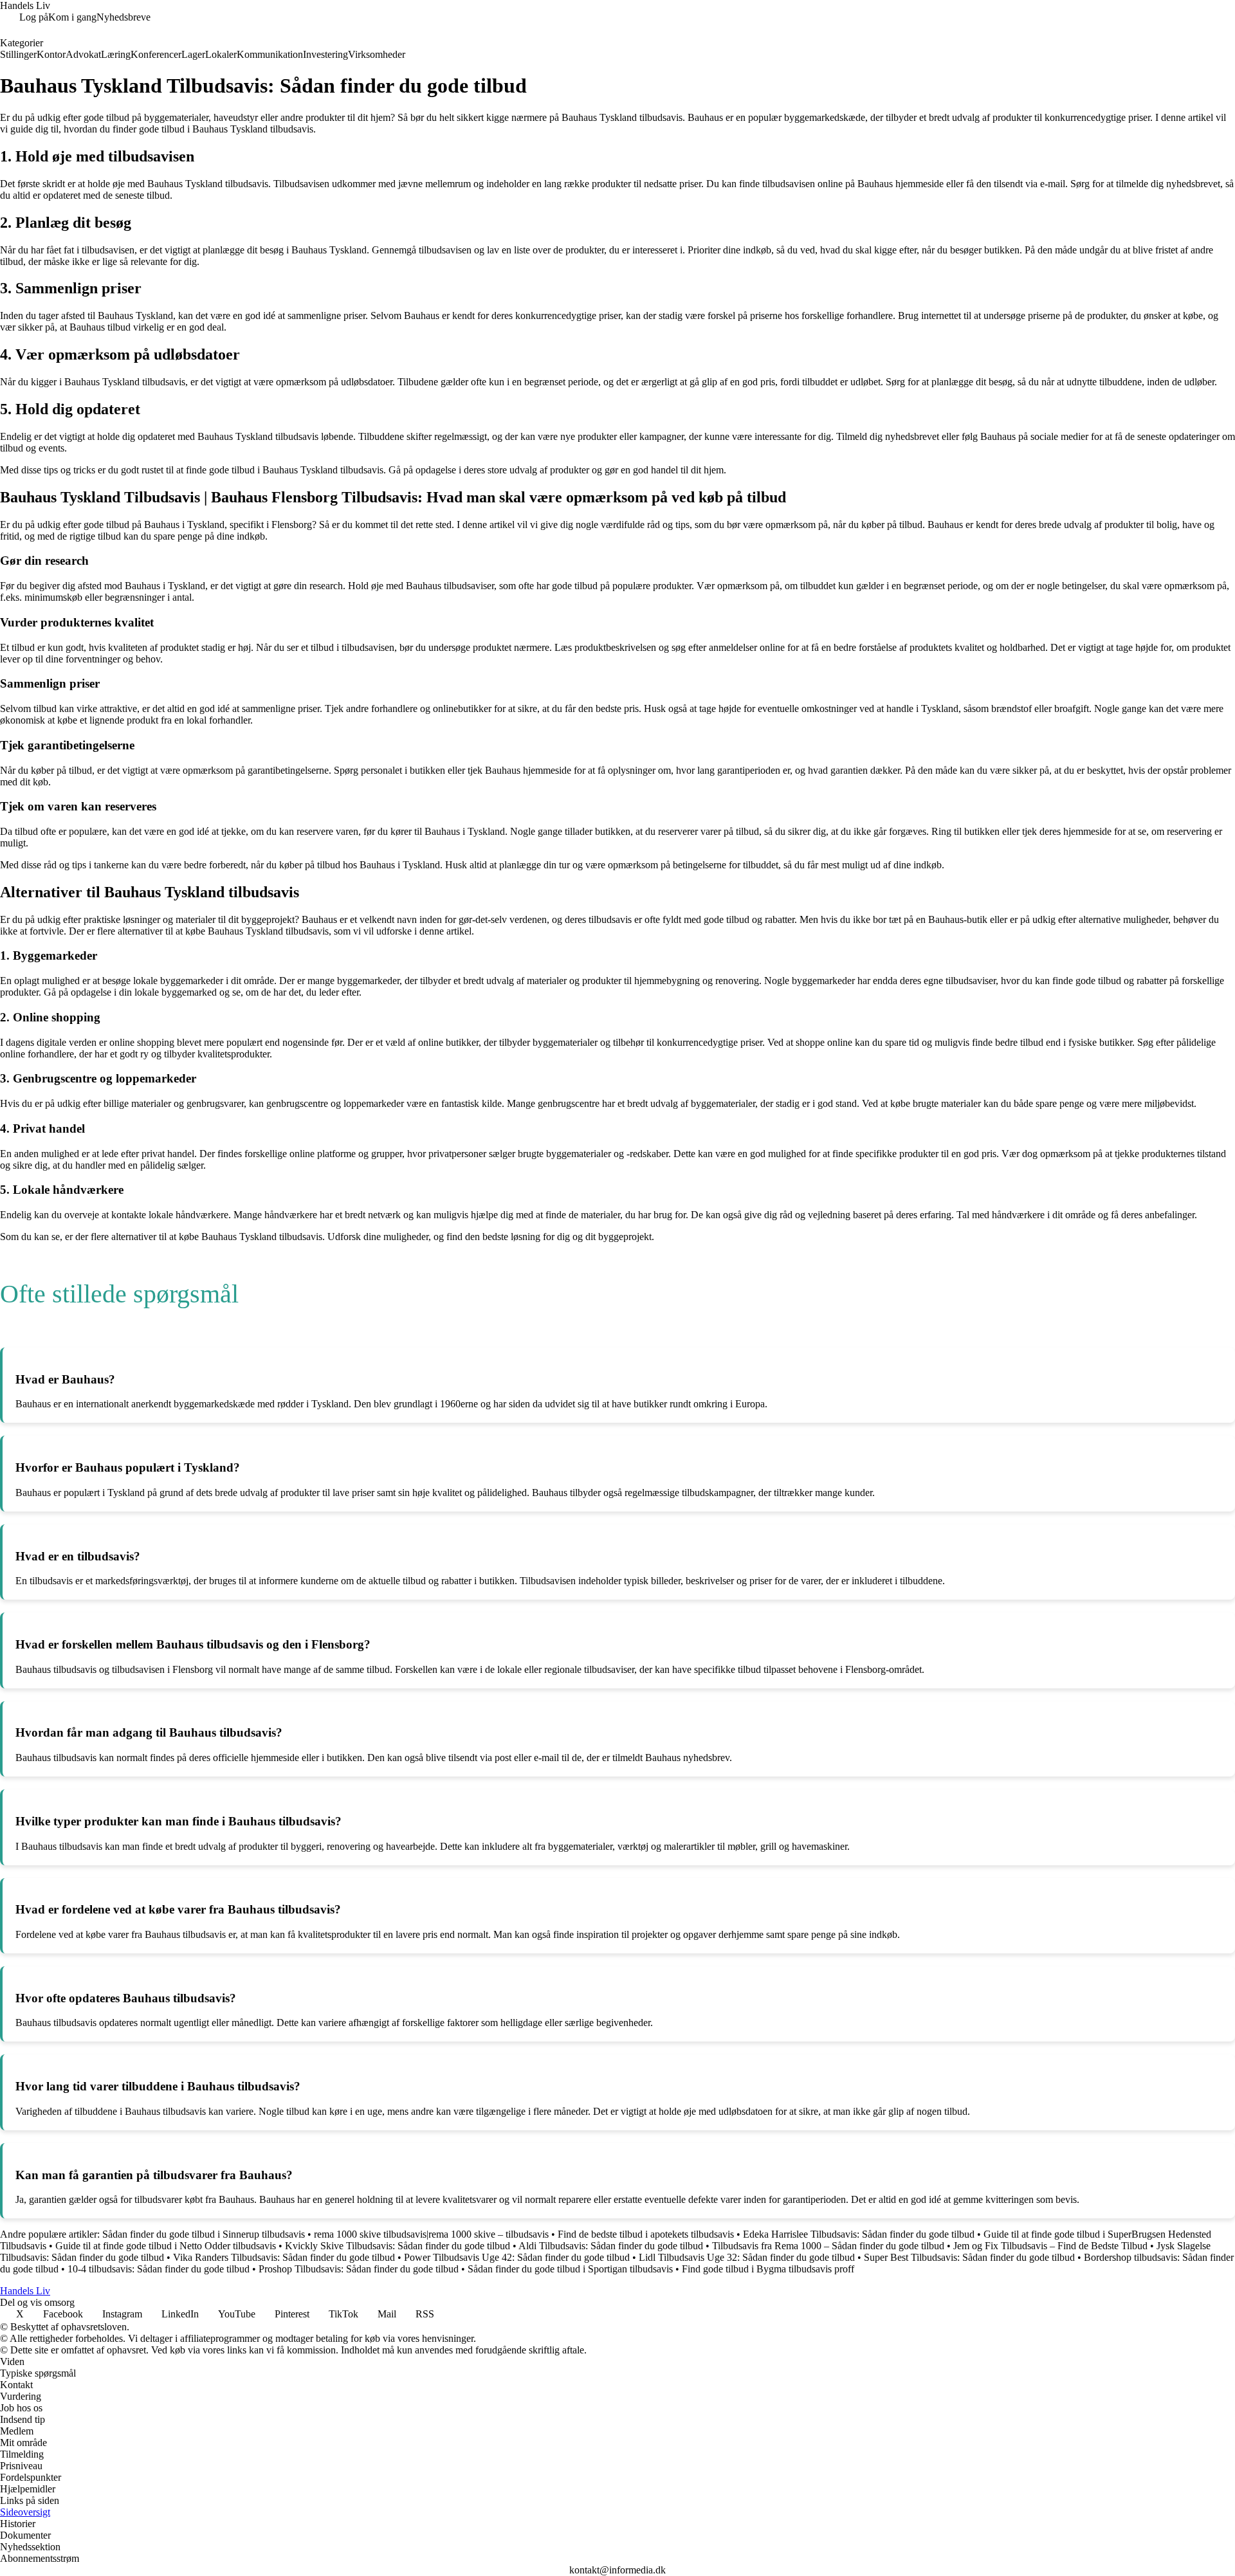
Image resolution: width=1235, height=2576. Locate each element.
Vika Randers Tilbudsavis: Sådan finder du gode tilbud (284, 2257)
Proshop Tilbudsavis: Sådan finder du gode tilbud (359, 2269)
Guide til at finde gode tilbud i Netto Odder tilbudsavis (166, 2246)
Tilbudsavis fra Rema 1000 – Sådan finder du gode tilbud (828, 2246)
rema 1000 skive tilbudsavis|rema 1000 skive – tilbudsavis (431, 2234)
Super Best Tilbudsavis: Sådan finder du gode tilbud (969, 2257)
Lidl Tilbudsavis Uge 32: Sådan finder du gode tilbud (747, 2257)
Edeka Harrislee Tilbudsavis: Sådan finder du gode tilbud (859, 2234)
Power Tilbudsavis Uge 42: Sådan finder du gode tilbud (517, 2257)
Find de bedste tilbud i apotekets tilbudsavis (646, 2234)
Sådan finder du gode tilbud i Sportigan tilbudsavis (570, 2269)
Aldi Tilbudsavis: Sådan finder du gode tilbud (611, 2246)
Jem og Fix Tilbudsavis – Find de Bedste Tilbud (1050, 2246)
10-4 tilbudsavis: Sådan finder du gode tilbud (159, 2269)
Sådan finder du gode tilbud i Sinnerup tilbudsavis (204, 2234)
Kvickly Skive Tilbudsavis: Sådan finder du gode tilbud (398, 2246)
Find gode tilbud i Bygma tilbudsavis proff (768, 2269)
